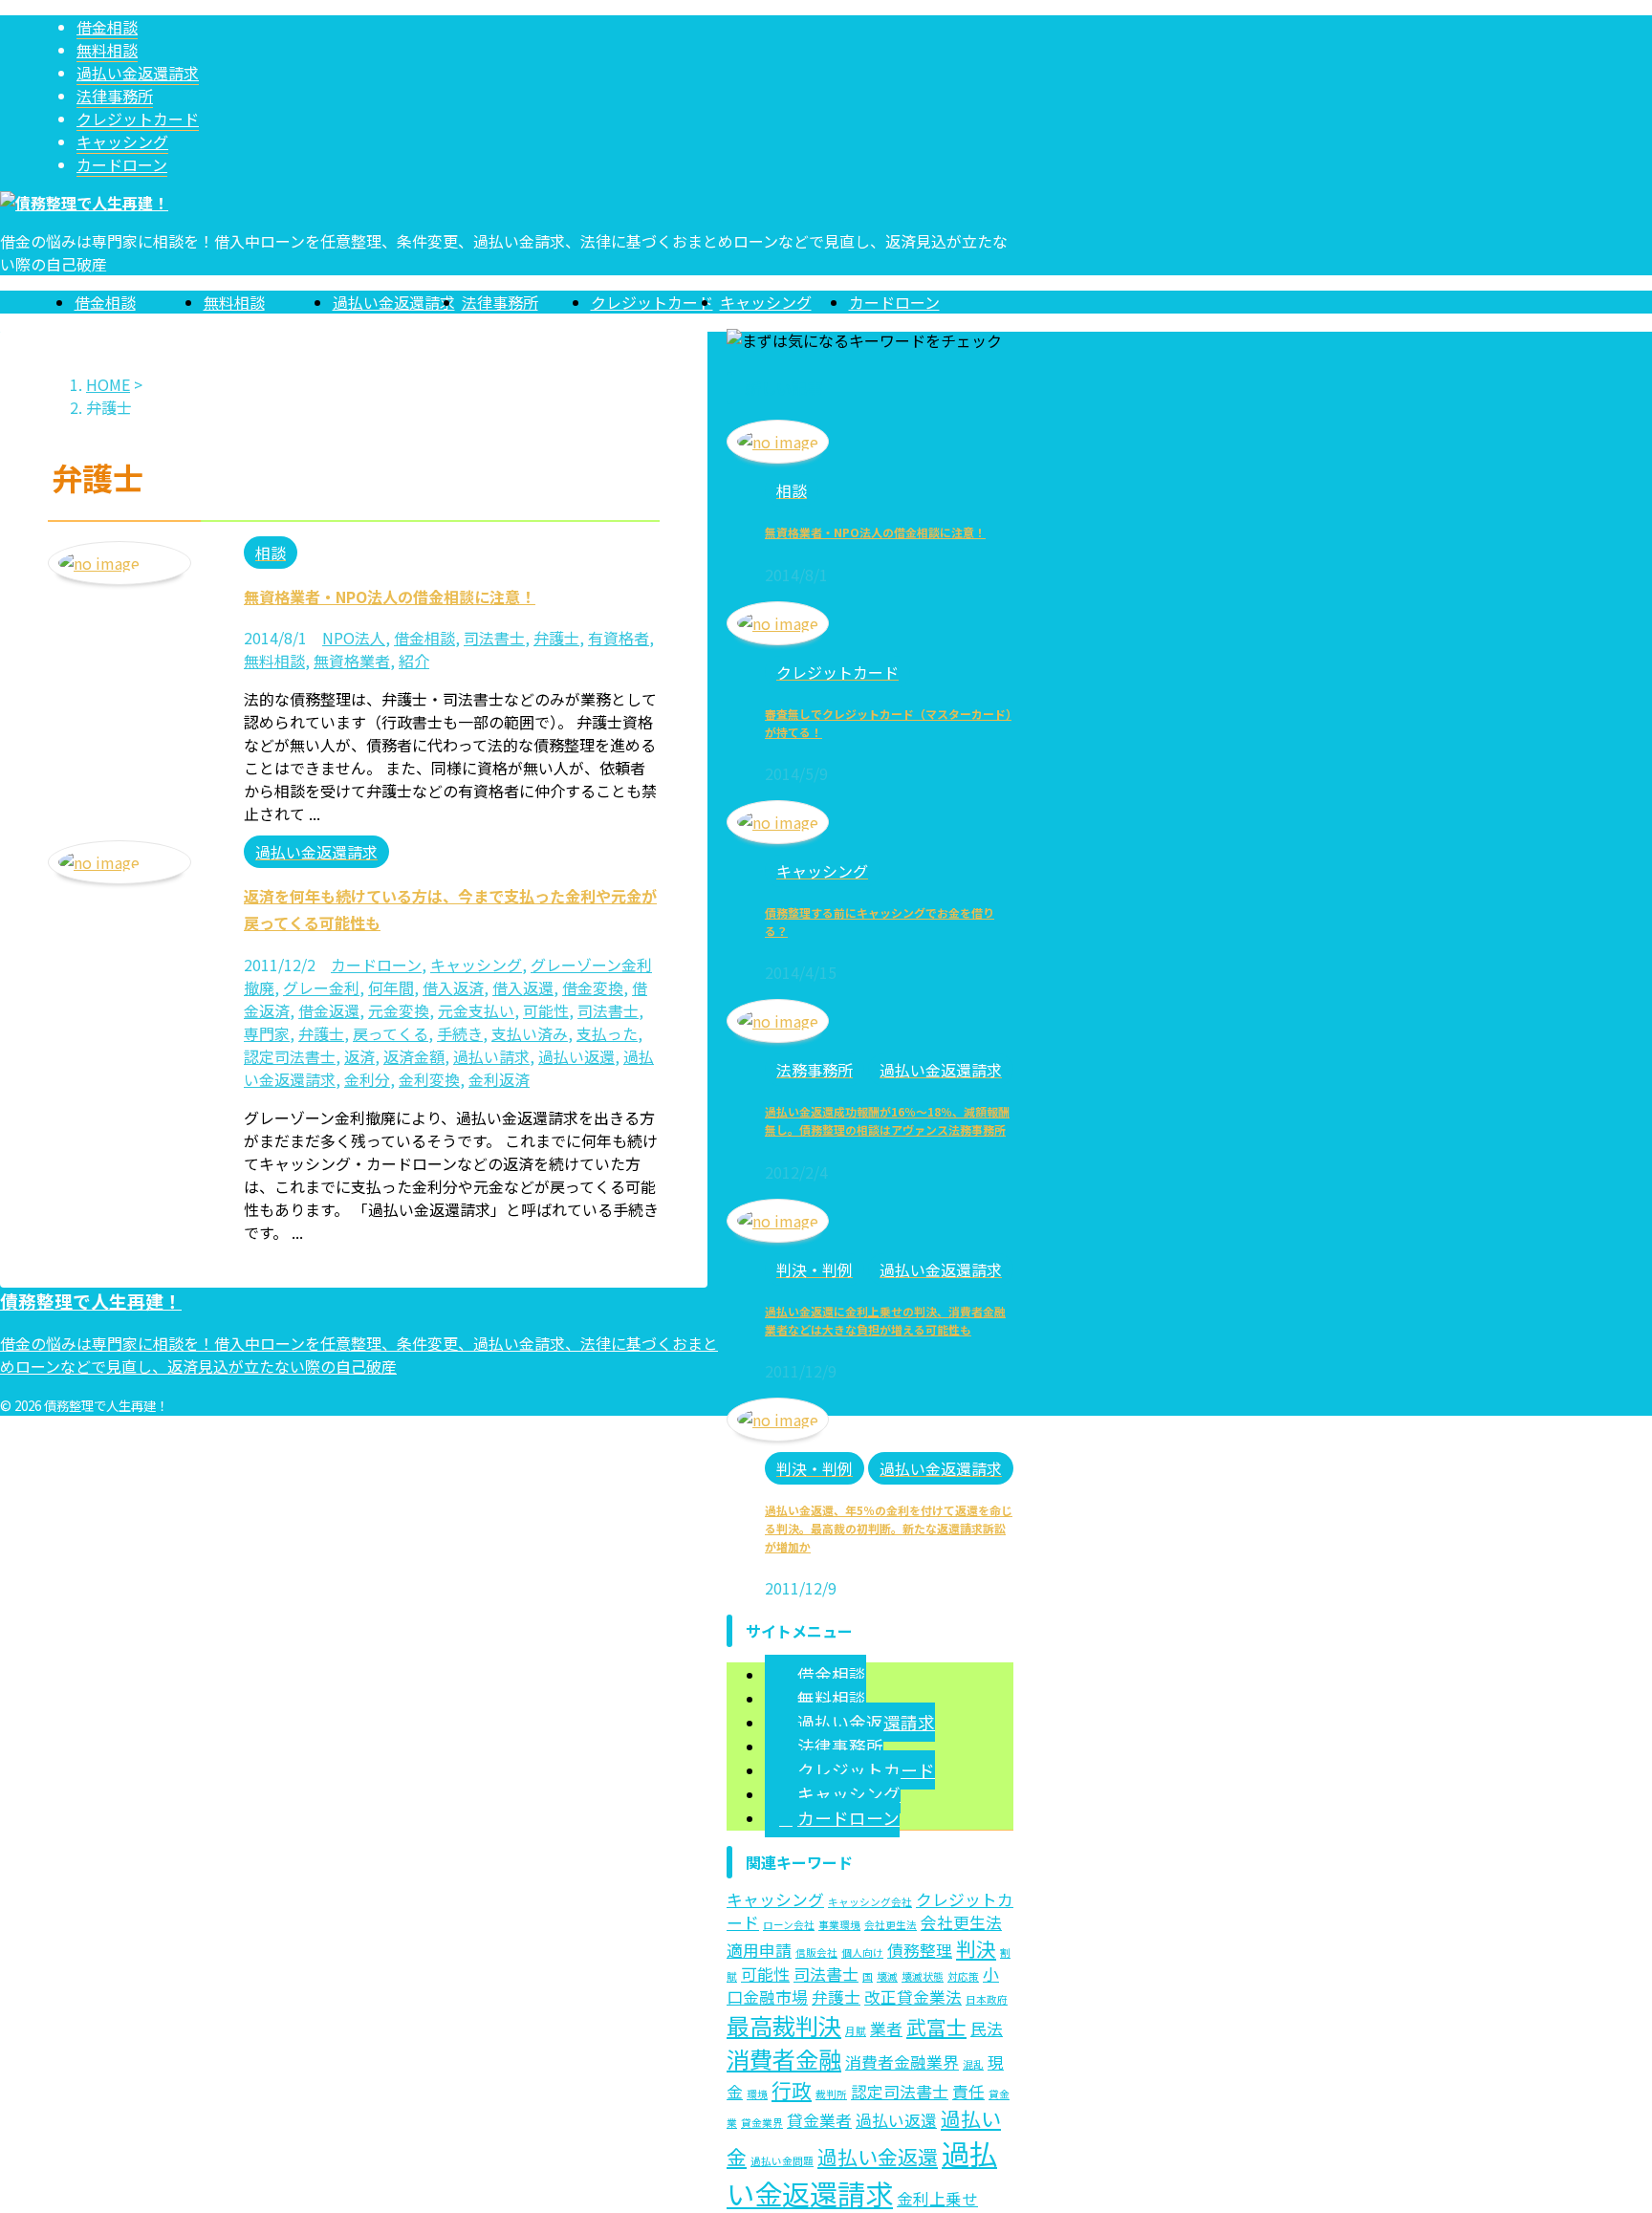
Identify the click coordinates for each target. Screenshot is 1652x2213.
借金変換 (593, 987)
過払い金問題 (782, 2161)
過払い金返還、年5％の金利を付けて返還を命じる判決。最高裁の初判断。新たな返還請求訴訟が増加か (889, 1528)
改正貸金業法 (913, 1997)
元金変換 (399, 1010)
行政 (792, 2090)
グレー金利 (321, 987)
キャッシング (766, 302)
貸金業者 (819, 2120)
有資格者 (619, 638)
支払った (607, 1033)
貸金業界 (762, 2123)
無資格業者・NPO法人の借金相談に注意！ (390, 597)
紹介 (414, 661)
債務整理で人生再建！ (91, 1301)
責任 (968, 2092)
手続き (460, 1033)
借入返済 (453, 987)
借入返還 (523, 987)
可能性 (546, 1010)
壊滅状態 (923, 1976)
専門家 (267, 1033)
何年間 (391, 987)
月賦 (856, 2031)
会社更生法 (891, 1925)
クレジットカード (652, 302)
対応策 (963, 1976)
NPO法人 (354, 638)
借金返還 (329, 1010)
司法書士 (494, 638)
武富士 (936, 2027)
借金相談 (105, 302)
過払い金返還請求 (394, 302)
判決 (976, 1948)
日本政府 (987, 1999)
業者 (886, 2029)
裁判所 (831, 2094)
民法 (987, 2029)
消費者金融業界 (902, 2062)
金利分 (367, 1079)
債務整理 (920, 1950)
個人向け (862, 1953)
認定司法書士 (290, 1056)
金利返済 (499, 1079)
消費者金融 (784, 2059)
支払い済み (530, 1033)
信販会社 (816, 1953)
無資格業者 (352, 661)
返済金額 (414, 1056)
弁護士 (556, 638)
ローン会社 (789, 1925)
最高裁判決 (784, 2025)
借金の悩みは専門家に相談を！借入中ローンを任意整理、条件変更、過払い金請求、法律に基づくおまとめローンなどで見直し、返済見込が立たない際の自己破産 (359, 1355)
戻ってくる (391, 1033)
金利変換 (429, 1079)
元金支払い (476, 1010)
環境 (757, 2094)
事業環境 (839, 1925)
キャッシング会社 (870, 1902)
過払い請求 (491, 1056)
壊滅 (887, 1976)
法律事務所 (500, 302)
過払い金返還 (878, 2157)
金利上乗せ (937, 2199)
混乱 (973, 2064)
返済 (359, 1056)
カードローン (894, 302)
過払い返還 (576, 1056)
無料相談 (234, 302)
